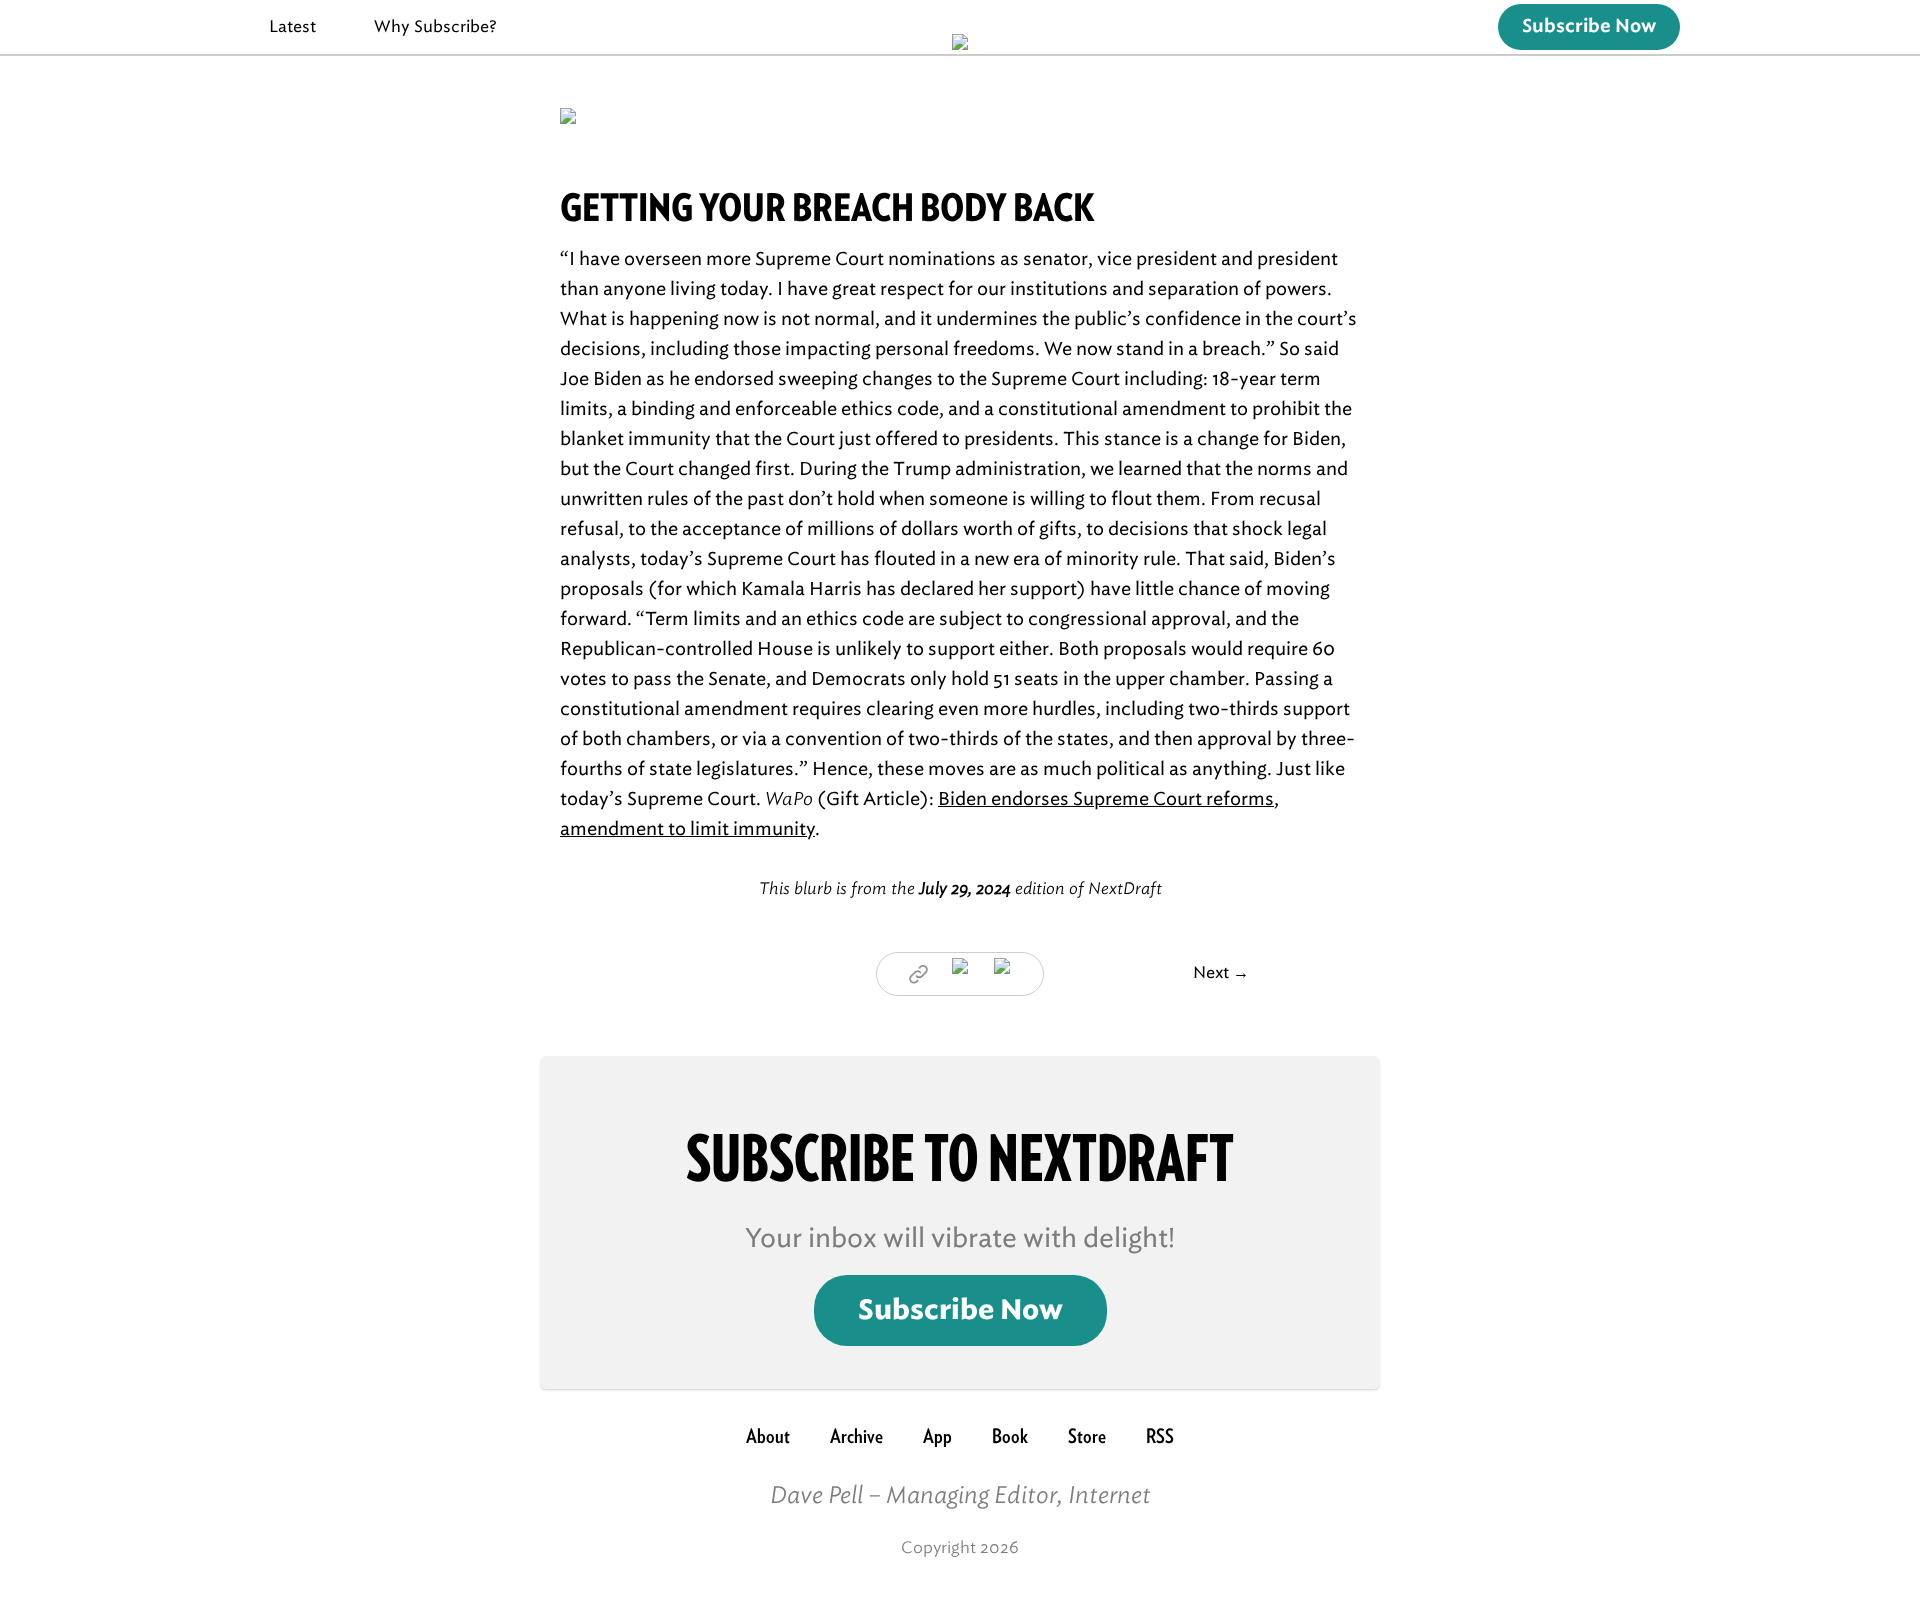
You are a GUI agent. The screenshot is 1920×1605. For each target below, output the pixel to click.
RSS (1160, 1436)
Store (1087, 1436)
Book (1010, 1436)
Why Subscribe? (435, 26)
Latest (292, 26)
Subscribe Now (1589, 27)
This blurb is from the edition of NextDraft (960, 888)
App (937, 1436)
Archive (856, 1436)
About (768, 1436)
